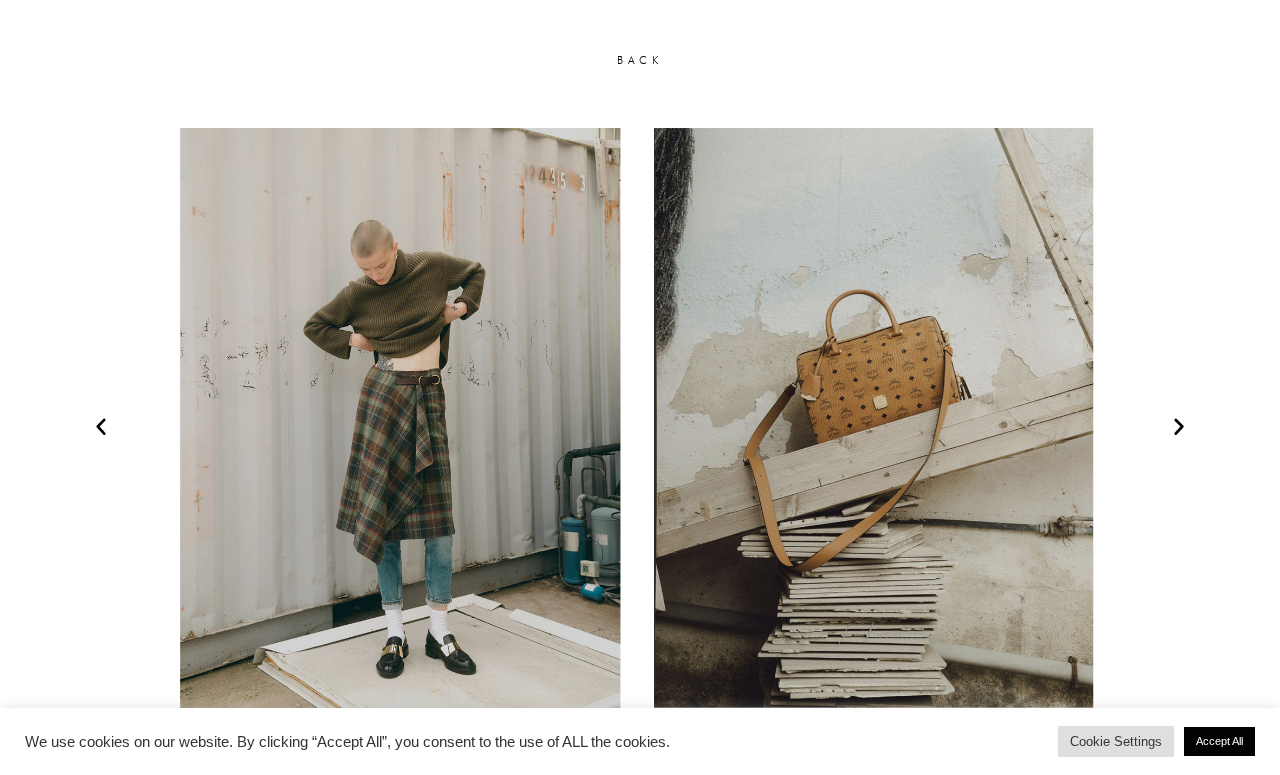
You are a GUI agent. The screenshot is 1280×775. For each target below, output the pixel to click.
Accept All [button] (1219, 741)
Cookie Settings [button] (1116, 741)
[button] (101, 426)
